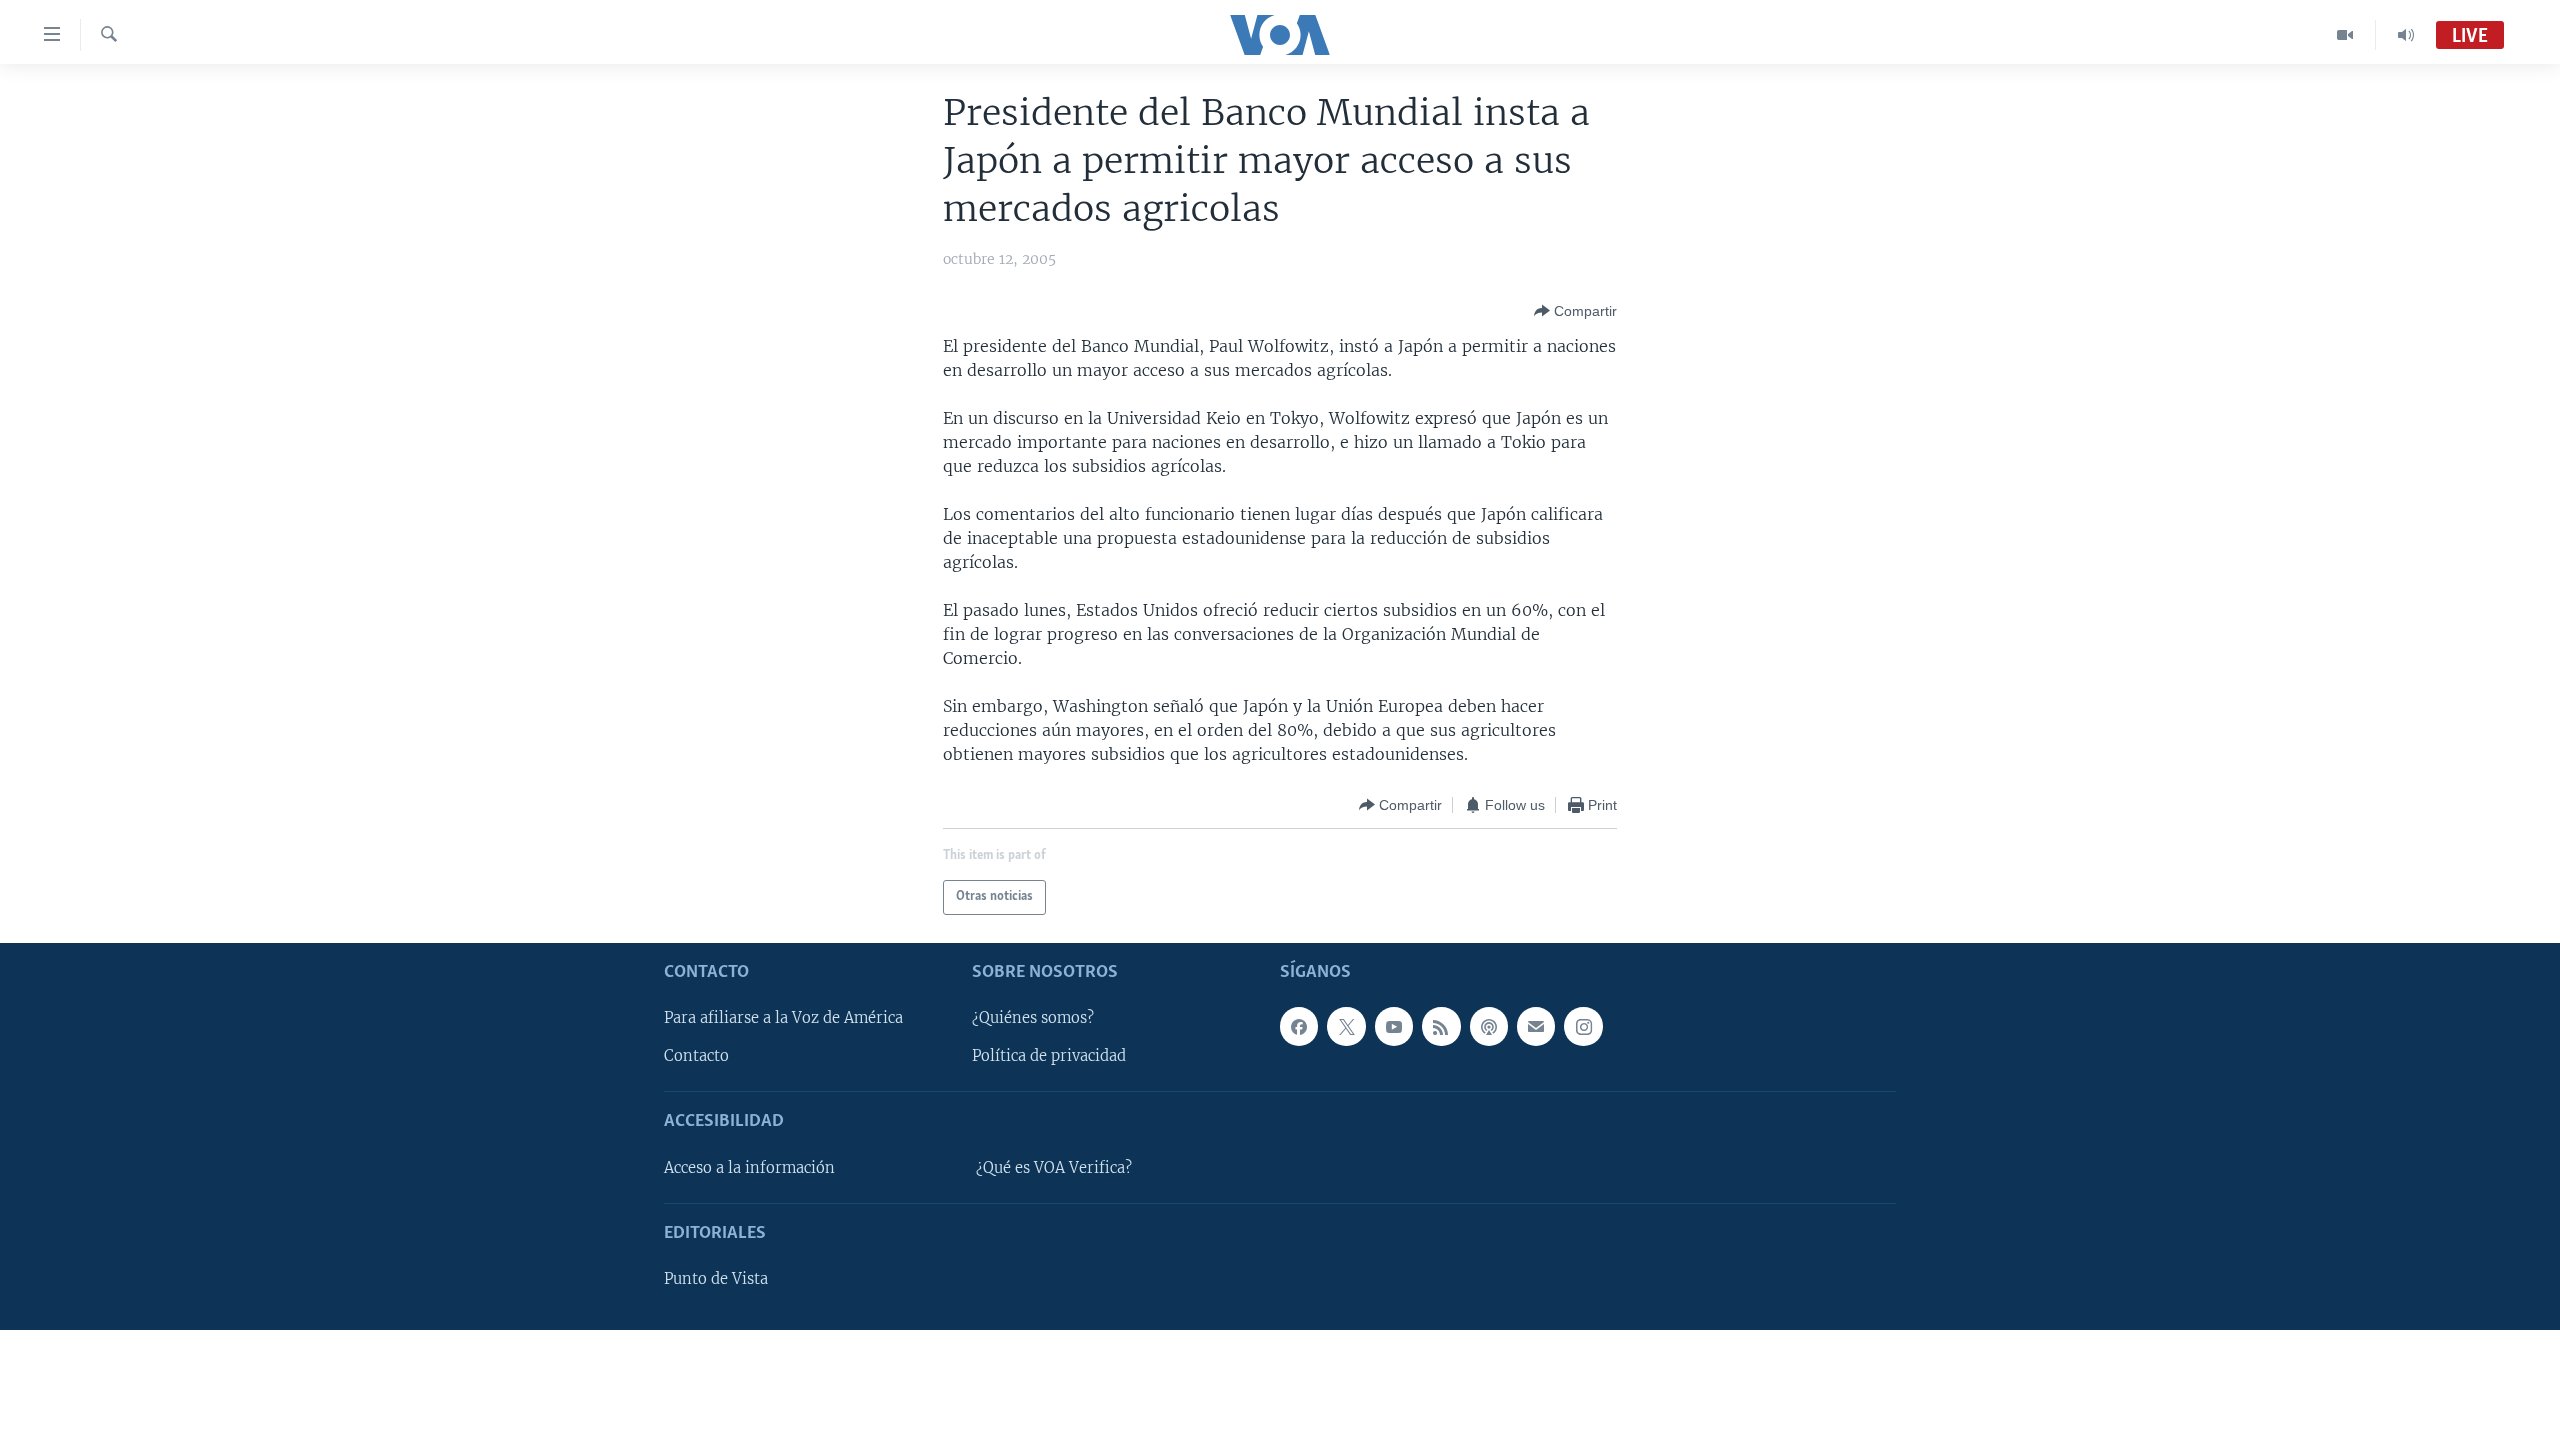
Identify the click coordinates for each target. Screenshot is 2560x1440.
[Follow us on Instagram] (1583, 1026)
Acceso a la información (749, 1168)
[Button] (1575, 311)
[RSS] (1441, 1026)
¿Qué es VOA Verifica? (1054, 1168)
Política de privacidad (1049, 1056)
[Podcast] (1489, 1026)
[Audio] (2406, 35)
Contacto (696, 1056)
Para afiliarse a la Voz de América (783, 1018)
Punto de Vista (716, 1279)
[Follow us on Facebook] (1299, 1026)
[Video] (2345, 35)
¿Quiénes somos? (1033, 1018)
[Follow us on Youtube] (1394, 1026)
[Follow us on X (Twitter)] (1346, 1026)
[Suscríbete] (1536, 1026)
